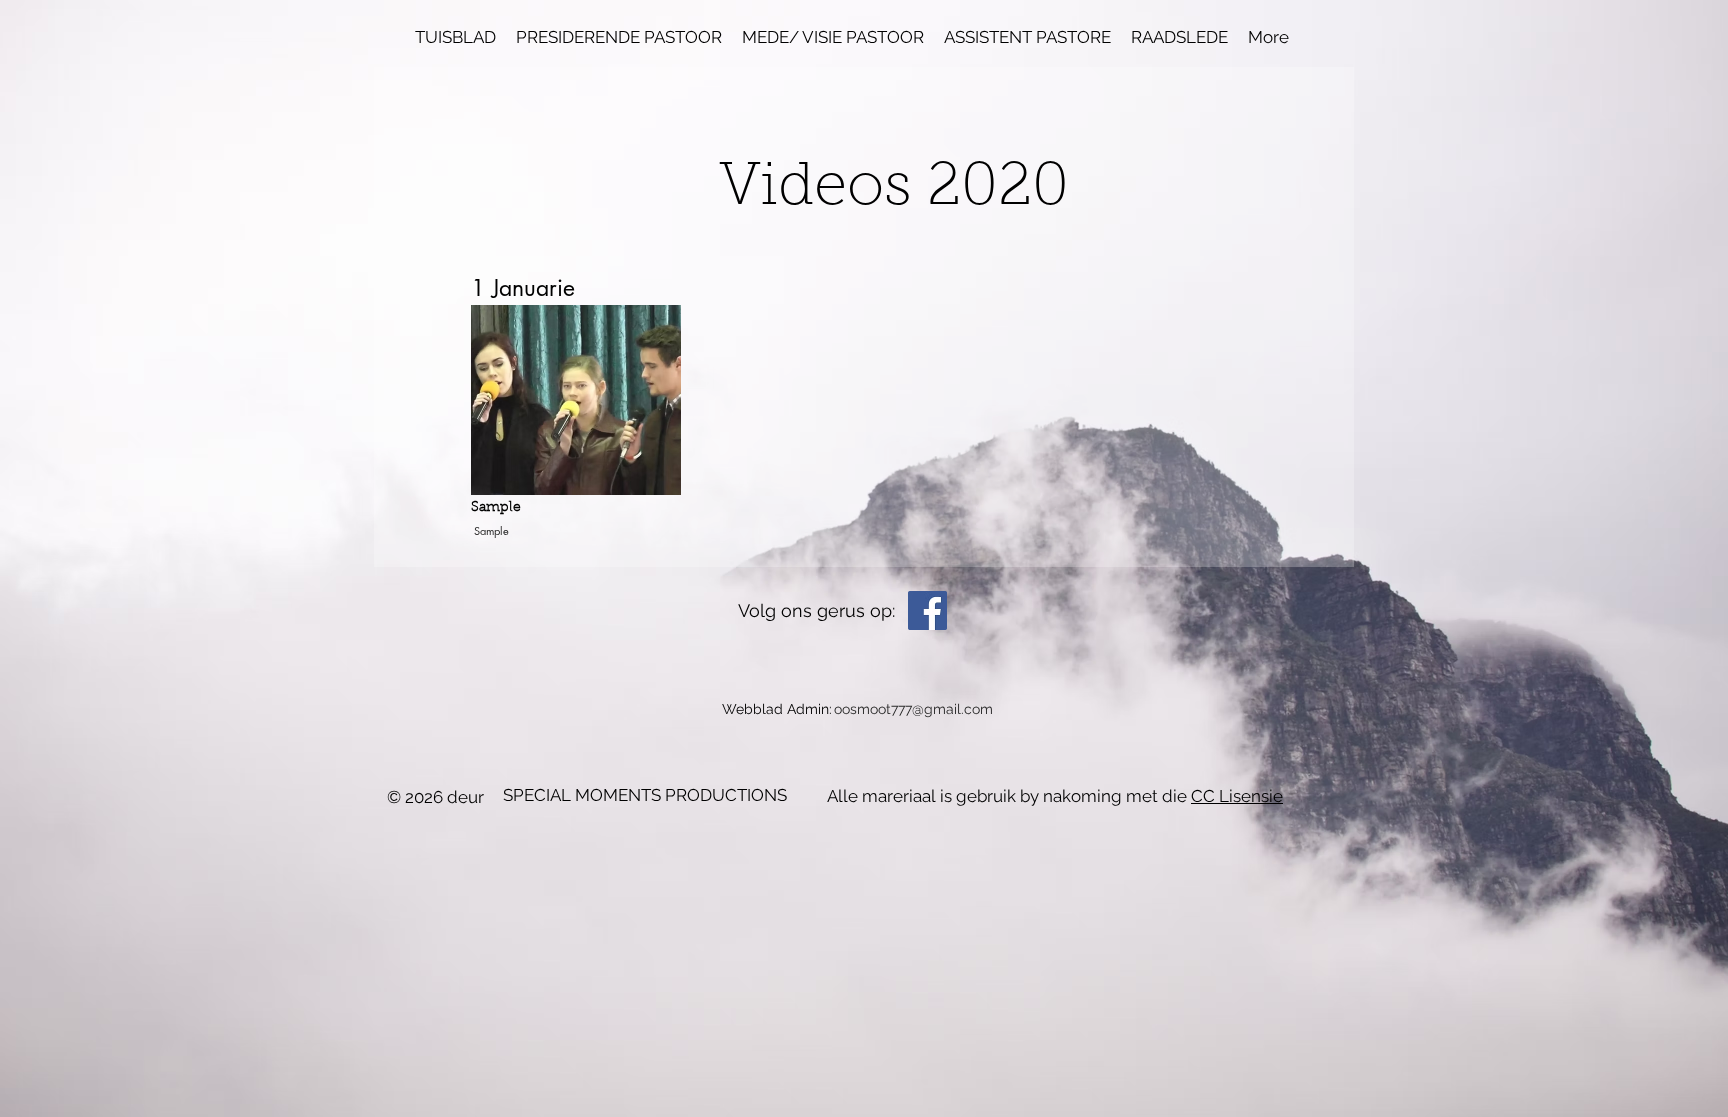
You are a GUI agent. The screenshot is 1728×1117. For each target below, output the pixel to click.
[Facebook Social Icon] (927, 610)
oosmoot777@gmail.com (913, 709)
